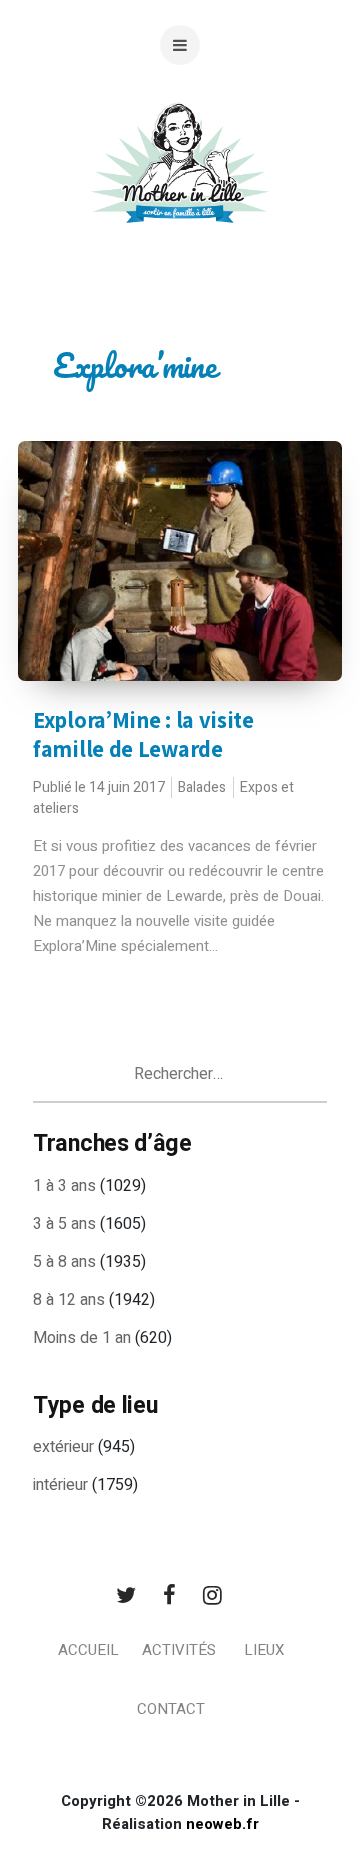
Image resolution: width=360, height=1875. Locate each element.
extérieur (63, 1447)
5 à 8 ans (64, 1262)
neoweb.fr (222, 1824)
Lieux (264, 1650)
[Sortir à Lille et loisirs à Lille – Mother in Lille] (180, 187)
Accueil (88, 1650)
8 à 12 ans (69, 1300)
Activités (179, 1650)
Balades (202, 787)
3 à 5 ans (64, 1224)
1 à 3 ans (64, 1186)
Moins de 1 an (82, 1338)
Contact (171, 1709)
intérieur (60, 1485)
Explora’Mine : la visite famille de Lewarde (143, 734)
